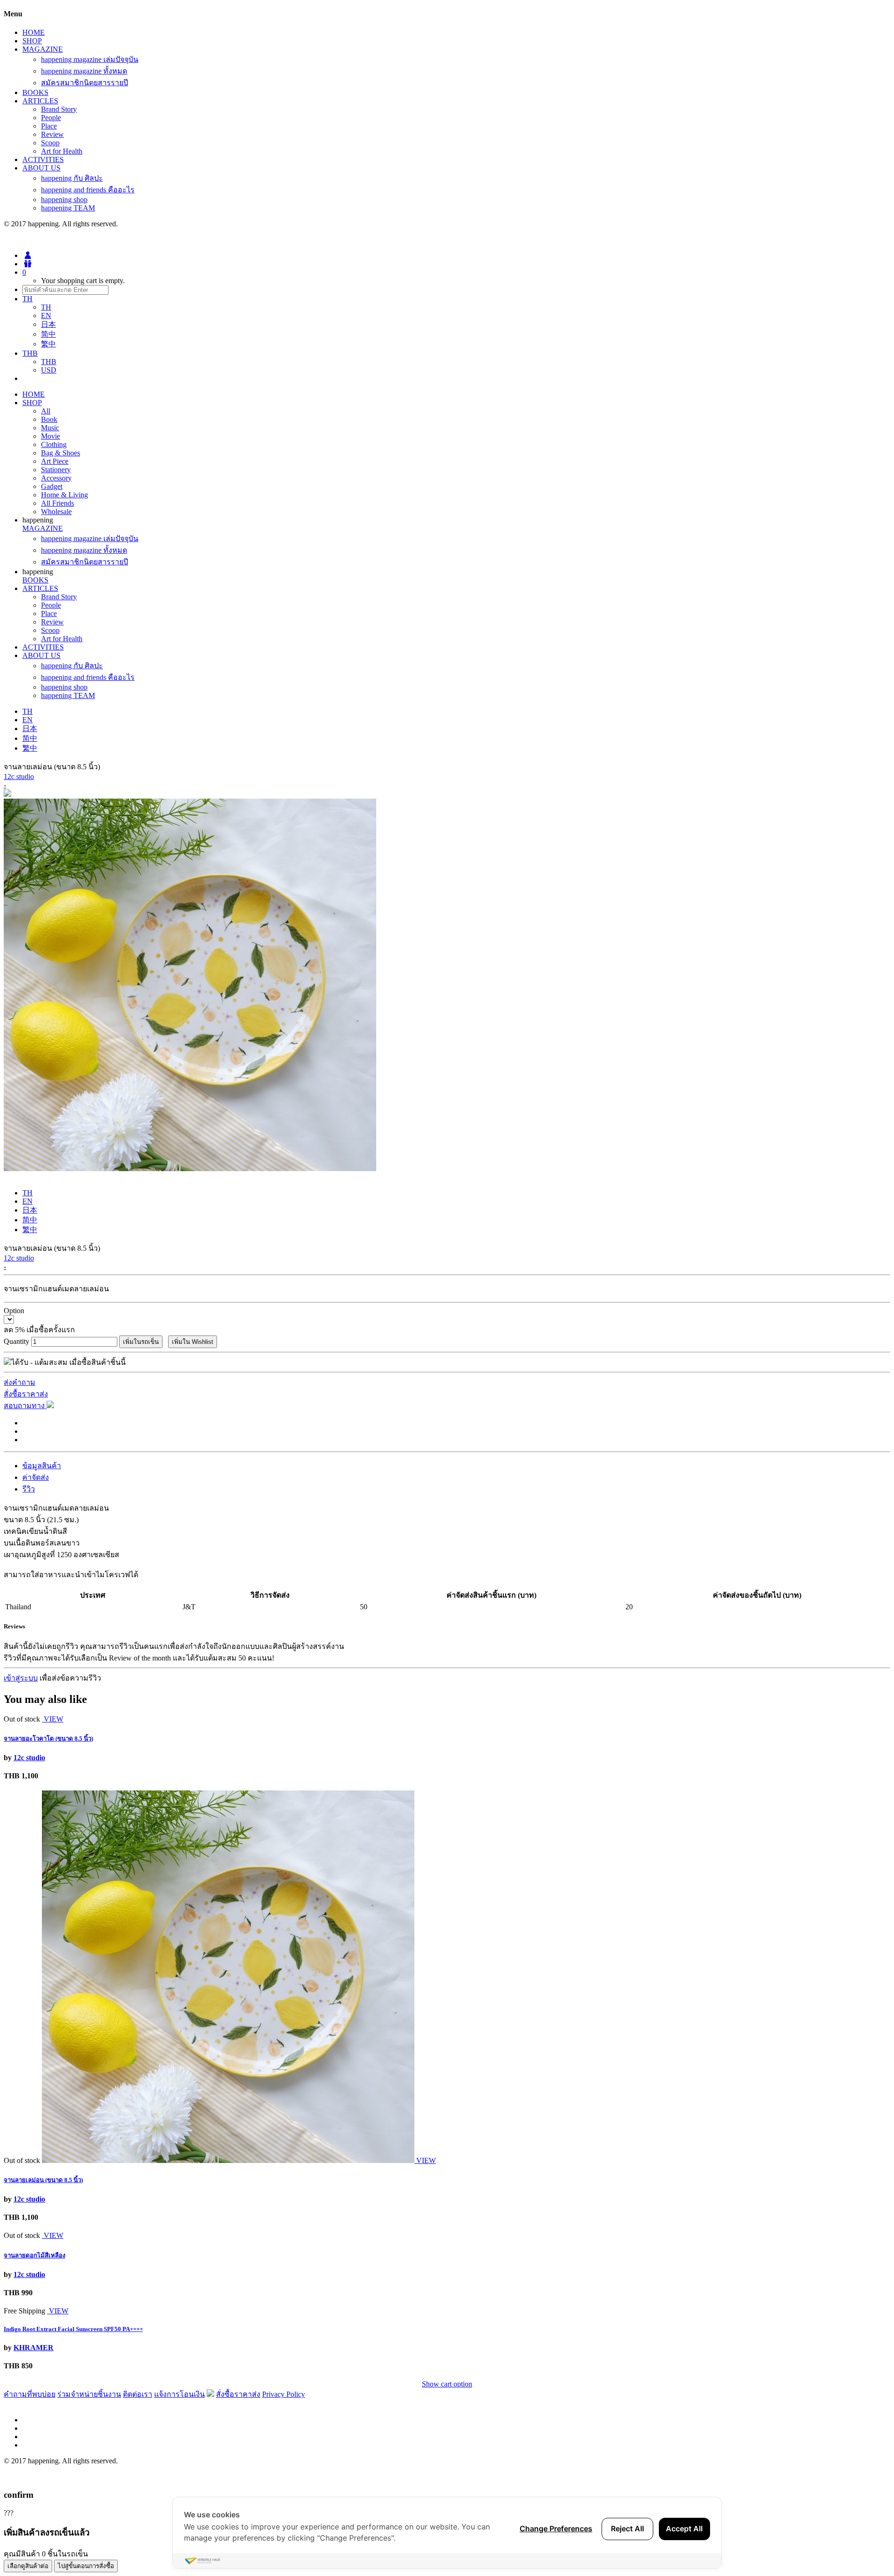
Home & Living (64, 495)
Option (14, 1311)
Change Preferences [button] (556, 2529)
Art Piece (55, 461)
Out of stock (22, 1719)
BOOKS (35, 92)
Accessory (56, 478)
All (46, 411)
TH (46, 307)
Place (49, 126)
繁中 (48, 344)
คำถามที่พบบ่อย (30, 2394)
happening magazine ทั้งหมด (84, 71)
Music (50, 428)
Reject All (627, 2529)
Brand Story (59, 109)
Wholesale (56, 512)
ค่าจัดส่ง (36, 1477)
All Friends (58, 503)
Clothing (54, 444)
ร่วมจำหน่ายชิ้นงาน (89, 2394)
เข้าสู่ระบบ (21, 1678)
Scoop (50, 143)
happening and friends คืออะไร (88, 190)
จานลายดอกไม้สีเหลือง (34, 2255)
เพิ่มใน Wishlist (193, 1342)
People (51, 118)
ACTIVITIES (43, 159)
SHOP (32, 41)
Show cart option (447, 2384)
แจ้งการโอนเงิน (179, 2394)
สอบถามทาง (25, 1406)
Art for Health (62, 151)
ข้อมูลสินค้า (42, 1466)
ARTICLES (40, 101)
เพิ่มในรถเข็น (141, 1342)
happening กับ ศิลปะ (72, 178)
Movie (51, 436)
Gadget (52, 486)
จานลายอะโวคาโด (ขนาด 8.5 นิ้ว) (48, 1739)
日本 (48, 324)
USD (49, 370)
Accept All (684, 2529)
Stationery (56, 470)
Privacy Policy (284, 2394)
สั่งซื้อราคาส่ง (26, 1394)
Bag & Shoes (61, 453)
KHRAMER (34, 2348)
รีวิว (29, 1489)
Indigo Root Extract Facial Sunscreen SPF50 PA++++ (73, 2329)
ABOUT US (41, 168)
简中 (48, 334)
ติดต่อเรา (138, 2394)
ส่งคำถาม (20, 1382)
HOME (34, 32)
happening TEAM (68, 208)
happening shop (64, 200)
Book (49, 419)
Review (52, 134)
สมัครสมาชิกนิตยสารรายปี (85, 83)
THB (49, 362)
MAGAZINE (43, 49)
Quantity (17, 1341)
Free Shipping (24, 2311)
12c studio (19, 776)
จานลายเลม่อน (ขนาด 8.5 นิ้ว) (43, 2180)
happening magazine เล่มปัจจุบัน (90, 59)
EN (46, 315)
